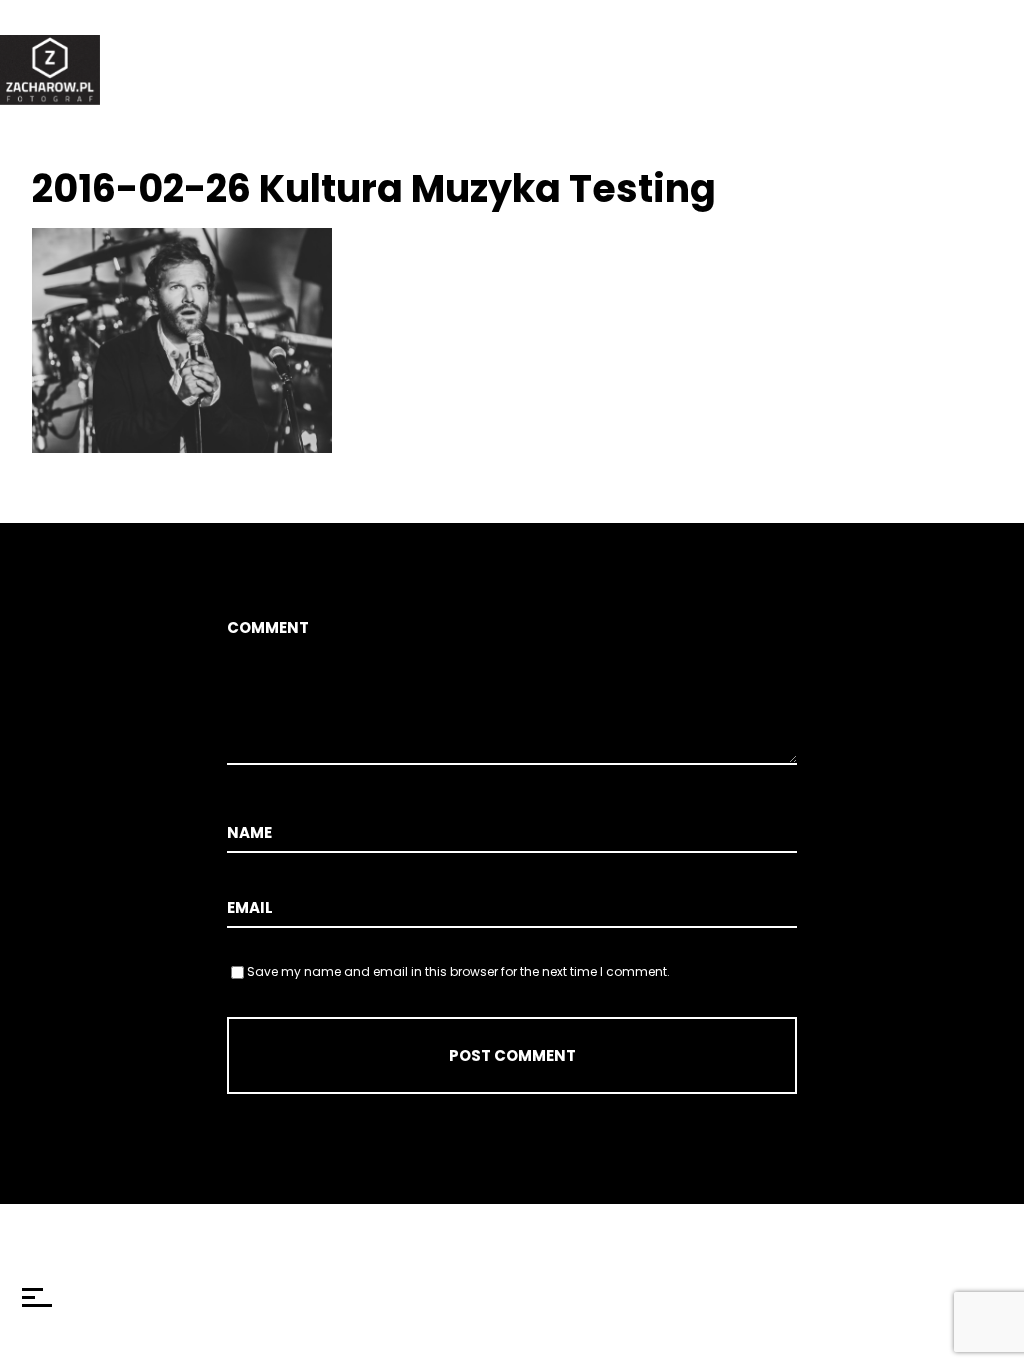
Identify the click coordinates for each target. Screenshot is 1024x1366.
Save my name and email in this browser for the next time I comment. (458, 971)
